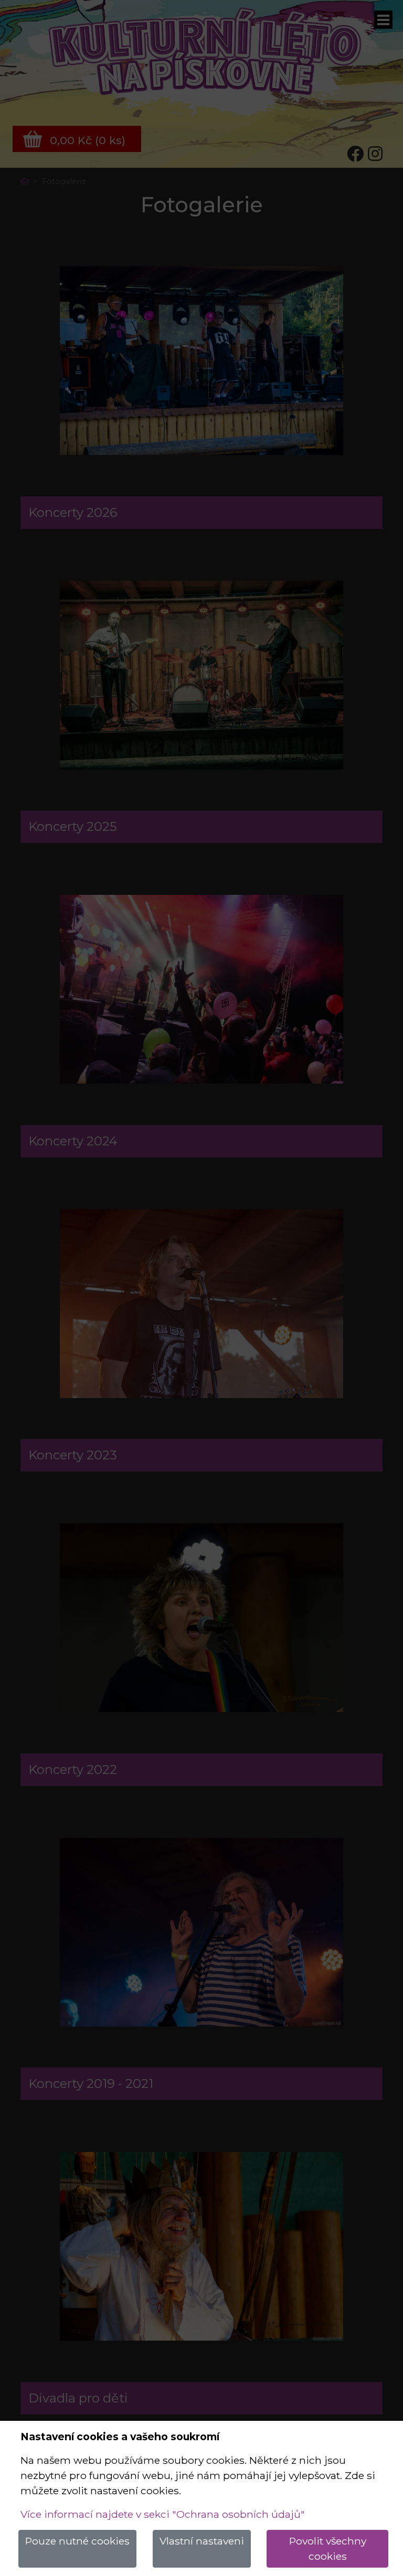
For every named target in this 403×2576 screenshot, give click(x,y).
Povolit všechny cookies (328, 2548)
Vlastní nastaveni (202, 2541)
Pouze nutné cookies (77, 2541)
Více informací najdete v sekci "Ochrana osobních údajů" (163, 2514)
